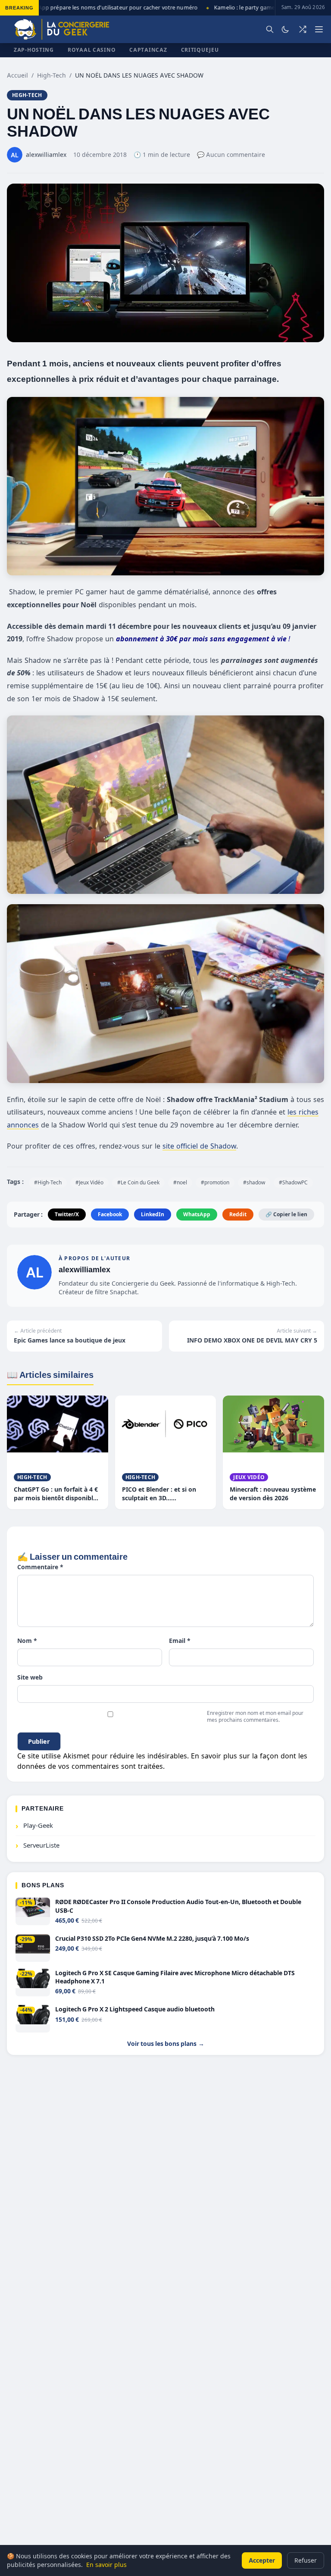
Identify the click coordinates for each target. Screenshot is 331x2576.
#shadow (254, 1182)
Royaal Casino (92, 50)
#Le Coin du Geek (138, 1182)
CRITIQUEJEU (200, 50)
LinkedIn (153, 1214)
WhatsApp (197, 1214)
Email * (180, 1641)
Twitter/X (67, 1214)
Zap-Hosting (34, 50)
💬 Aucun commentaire (231, 155)
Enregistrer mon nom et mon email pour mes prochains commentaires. (255, 1716)
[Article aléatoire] (303, 29)
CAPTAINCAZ (148, 50)
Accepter (262, 2560)
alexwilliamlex (84, 1269)
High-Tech (52, 75)
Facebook (110, 1214)
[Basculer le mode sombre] (285, 29)
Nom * (27, 1641)
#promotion (215, 1182)
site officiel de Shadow (199, 1146)
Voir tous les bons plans (166, 2044)
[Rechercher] (270, 29)
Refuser (306, 2560)
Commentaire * (40, 1567)
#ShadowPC (293, 1182)
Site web (30, 1677)
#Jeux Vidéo (89, 1182)
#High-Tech (48, 1182)
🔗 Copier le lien (286, 1214)
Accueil (17, 75)
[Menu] (319, 29)
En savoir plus (106, 2565)
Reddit (238, 1214)
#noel (180, 1182)
